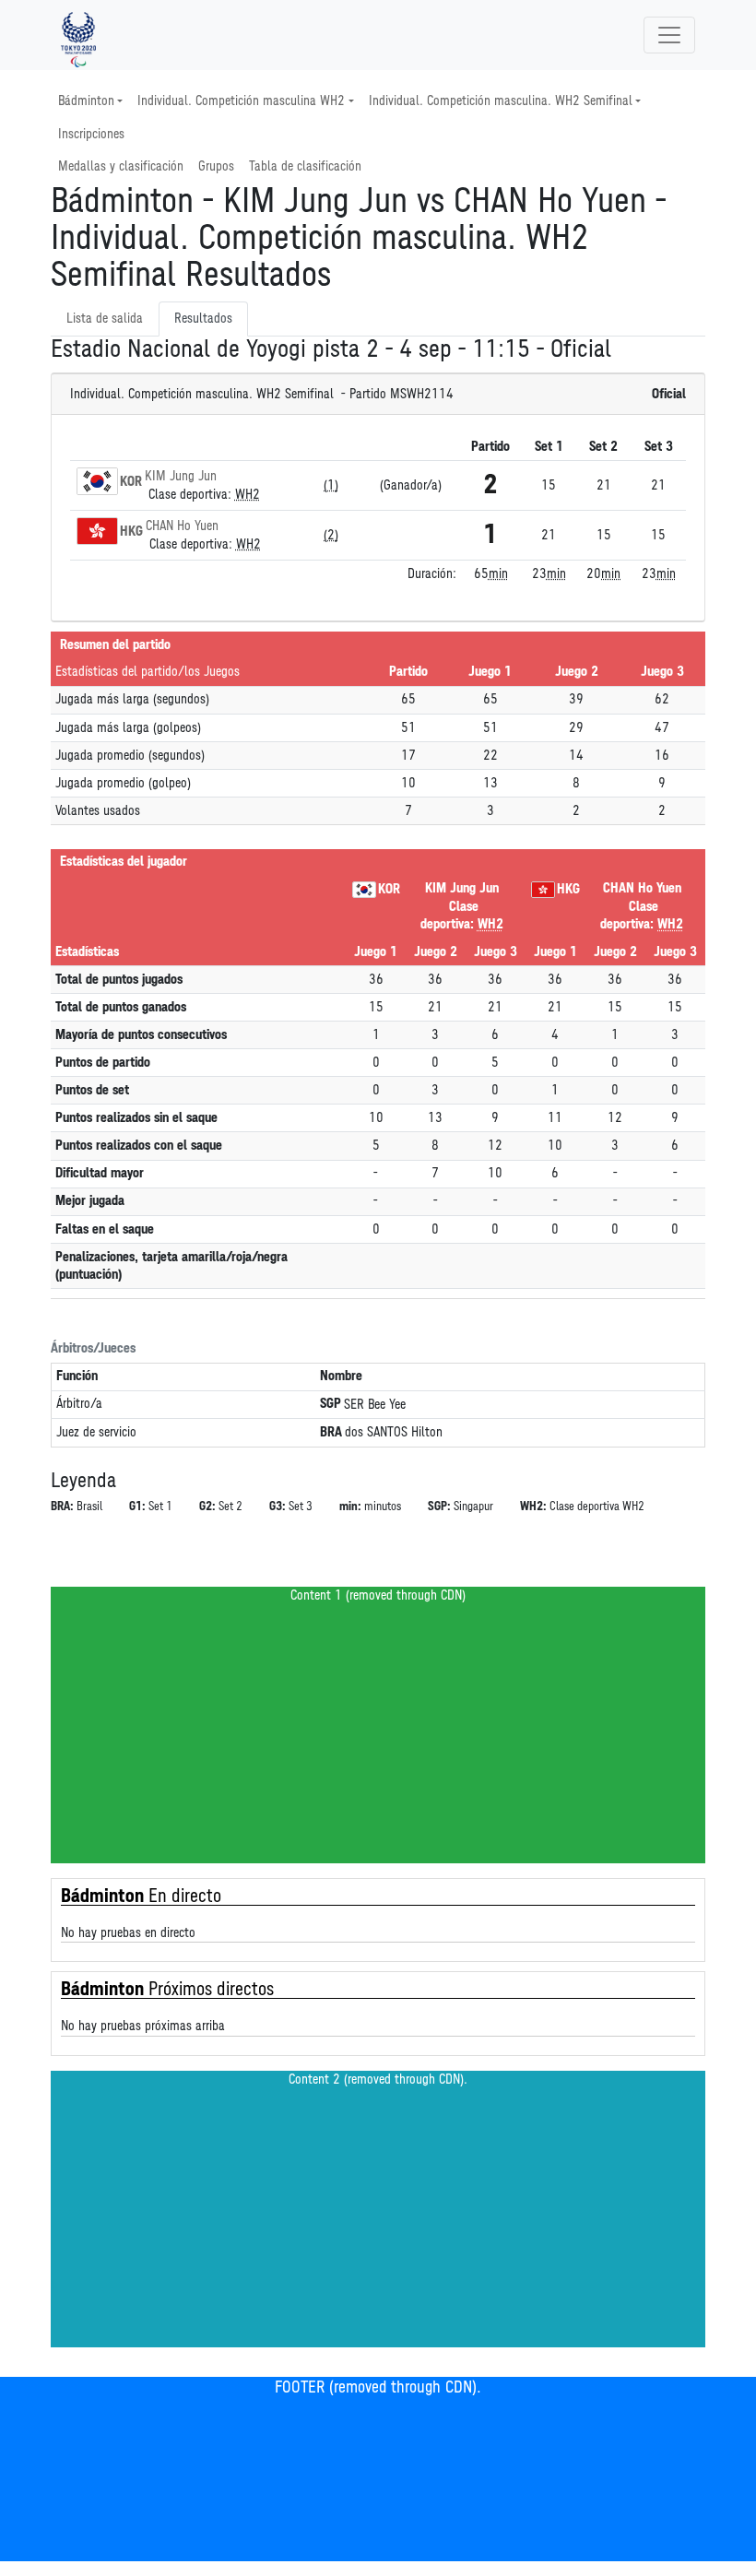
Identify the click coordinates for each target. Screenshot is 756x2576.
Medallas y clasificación (121, 166)
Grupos (216, 166)
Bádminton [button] (86, 101)
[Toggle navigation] (669, 35)
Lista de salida (105, 319)
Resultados (203, 319)
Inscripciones (91, 134)
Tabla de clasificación (305, 166)
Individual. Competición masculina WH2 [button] (241, 101)
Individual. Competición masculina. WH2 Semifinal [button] (501, 101)
